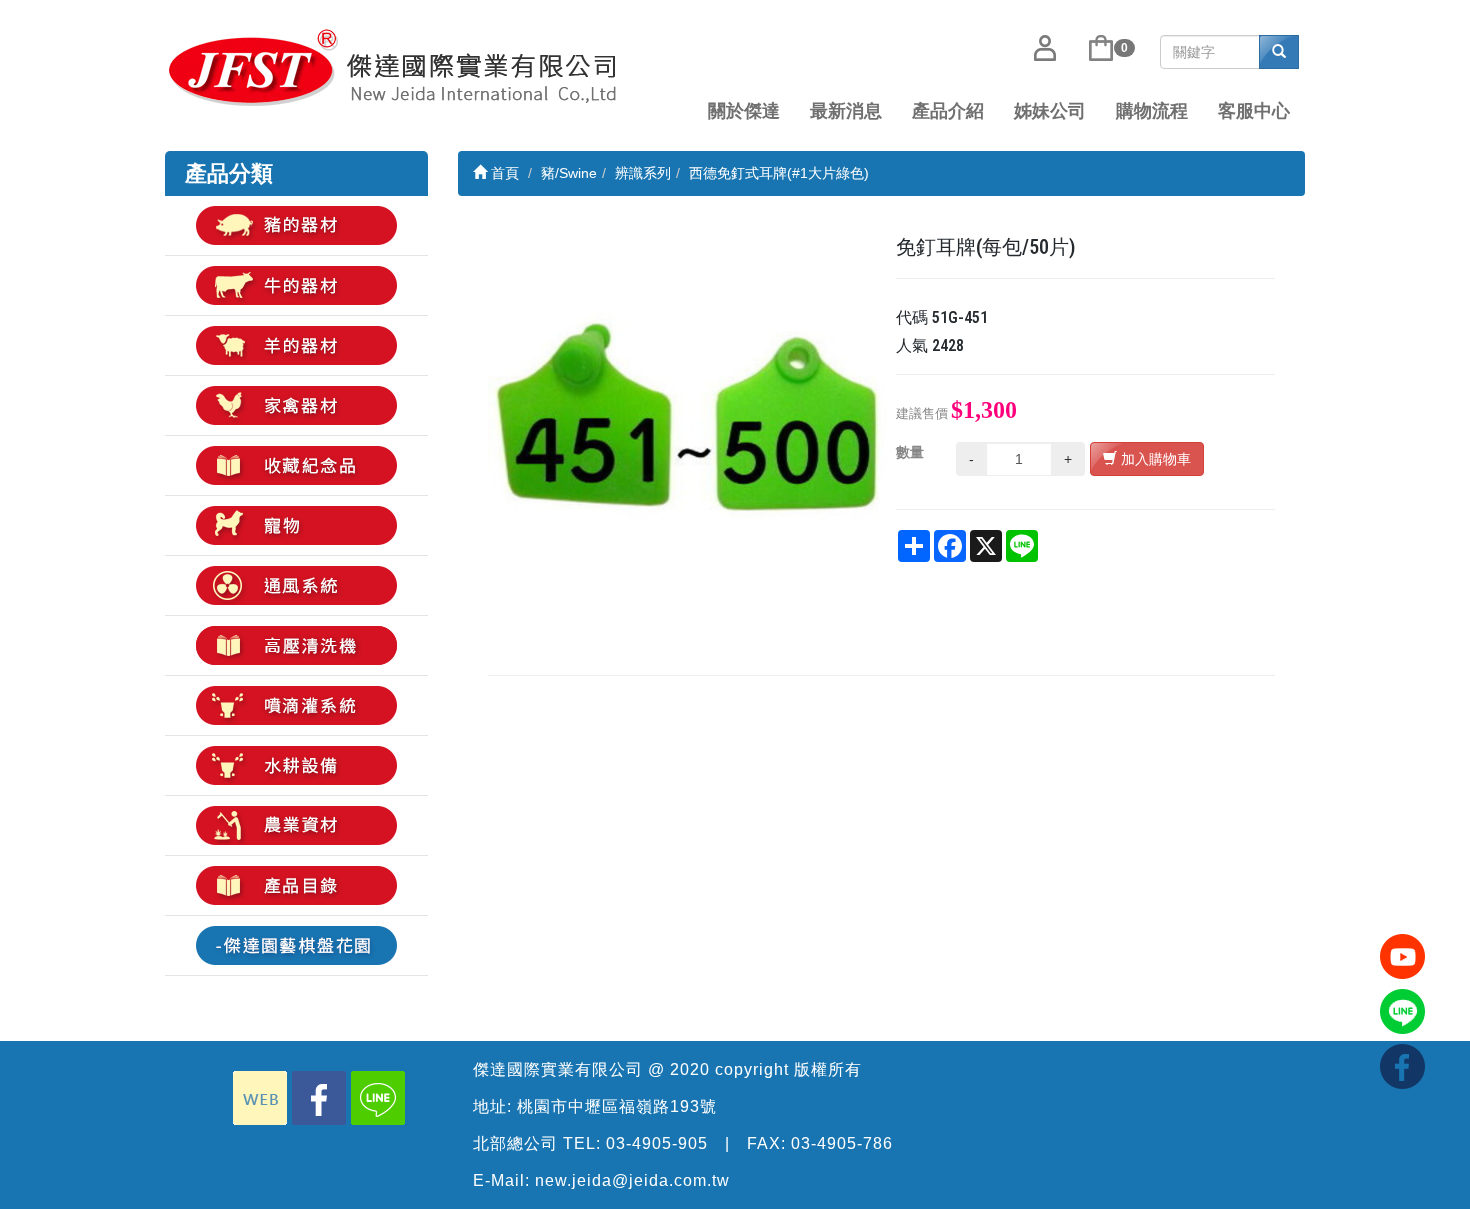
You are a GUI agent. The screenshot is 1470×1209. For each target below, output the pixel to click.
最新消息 (846, 111)
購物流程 (1152, 111)
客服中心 (1254, 111)
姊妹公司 (1050, 111)
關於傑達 (744, 111)
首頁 (503, 173)
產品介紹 (948, 111)
